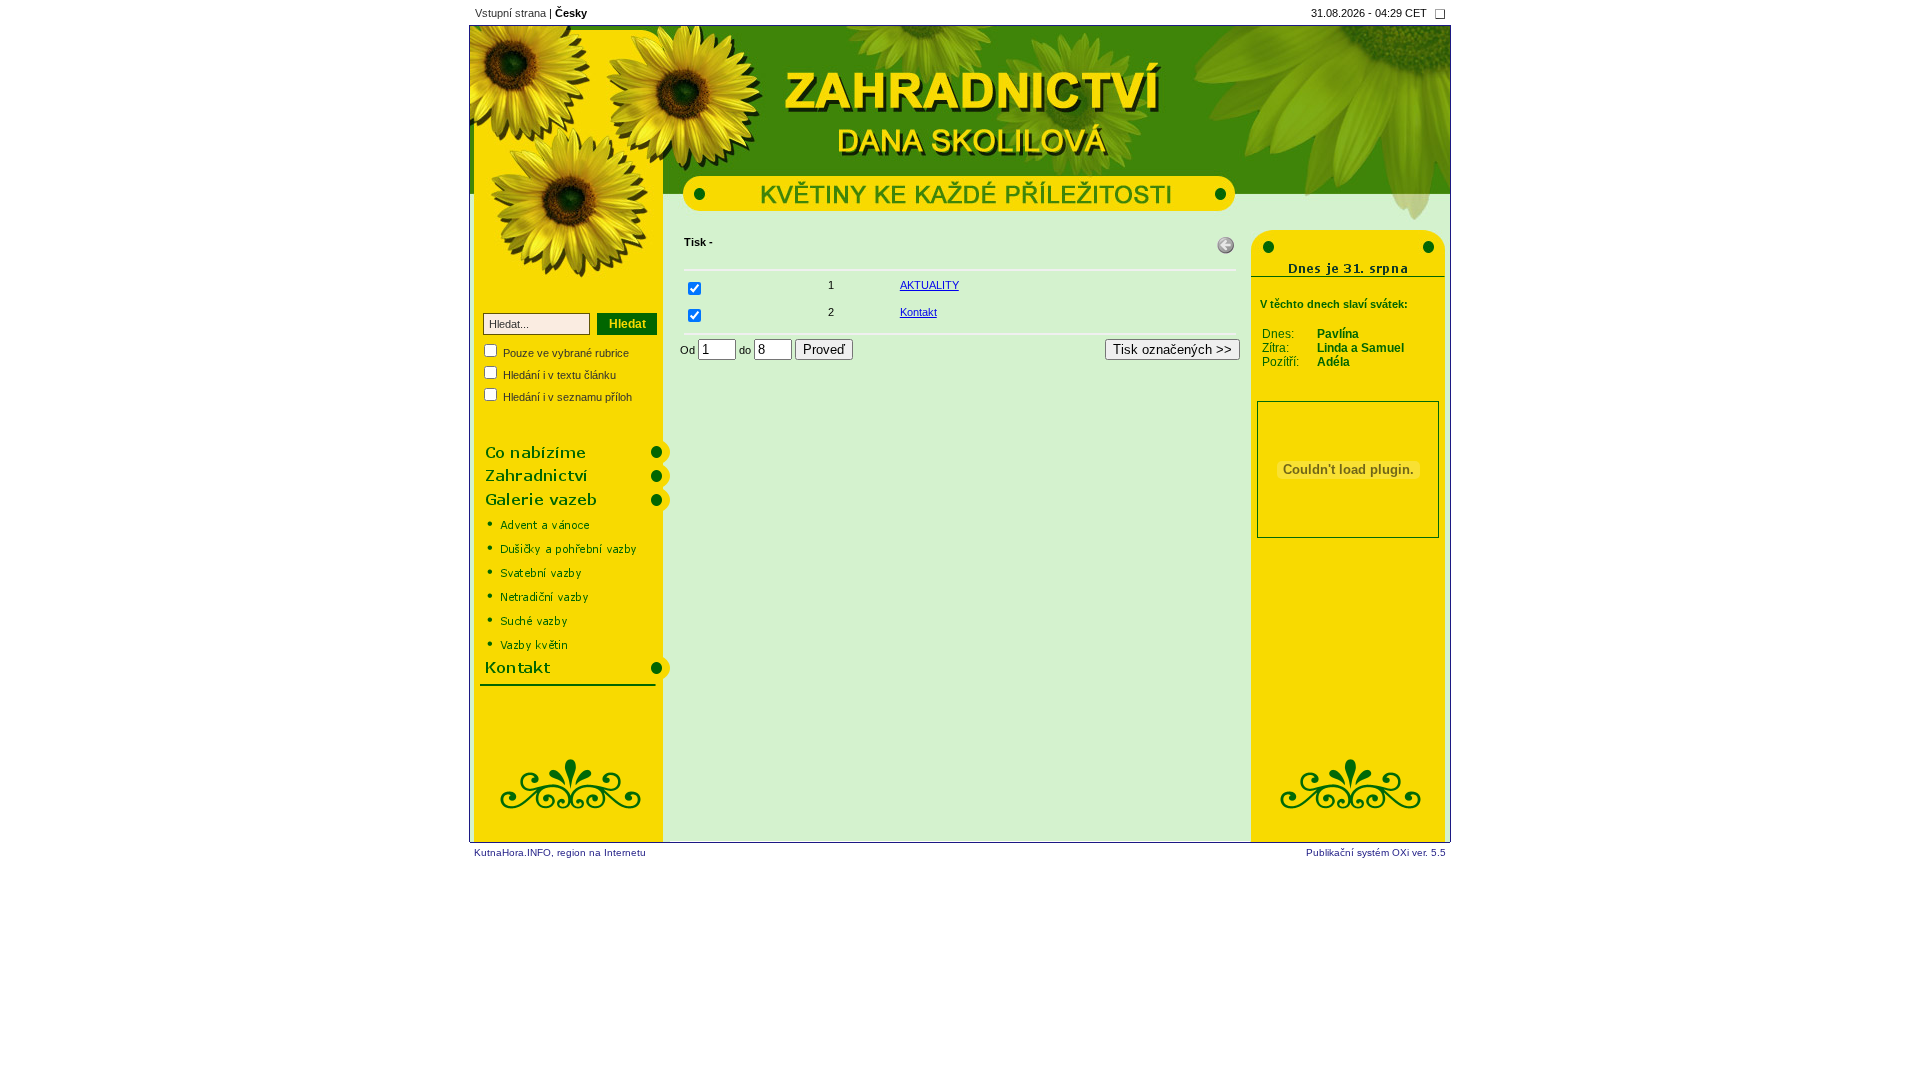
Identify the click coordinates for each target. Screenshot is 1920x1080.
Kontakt (918, 312)
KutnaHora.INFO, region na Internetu (560, 852)
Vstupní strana (510, 13)
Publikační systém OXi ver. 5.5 (1376, 852)
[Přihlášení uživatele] (1440, 14)
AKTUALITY (929, 285)
